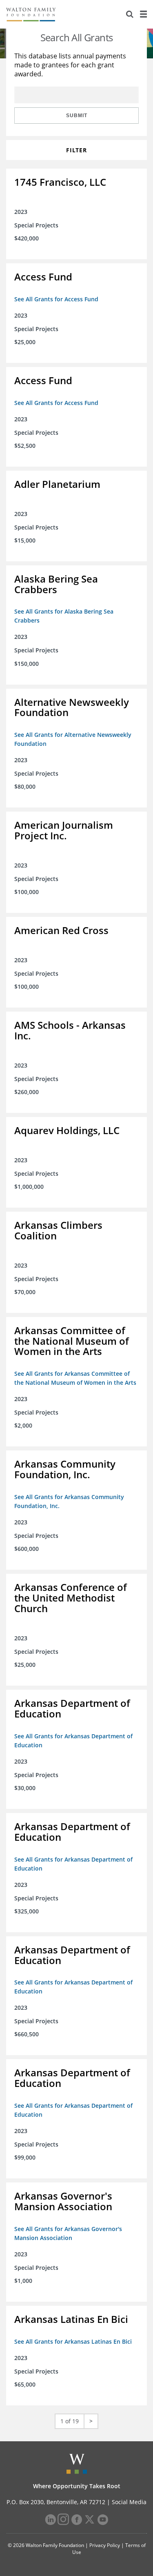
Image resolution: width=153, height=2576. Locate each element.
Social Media (129, 2502)
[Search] (130, 14)
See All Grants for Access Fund (56, 299)
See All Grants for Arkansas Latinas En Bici (73, 2341)
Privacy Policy (105, 2545)
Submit (77, 116)
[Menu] (143, 14)
